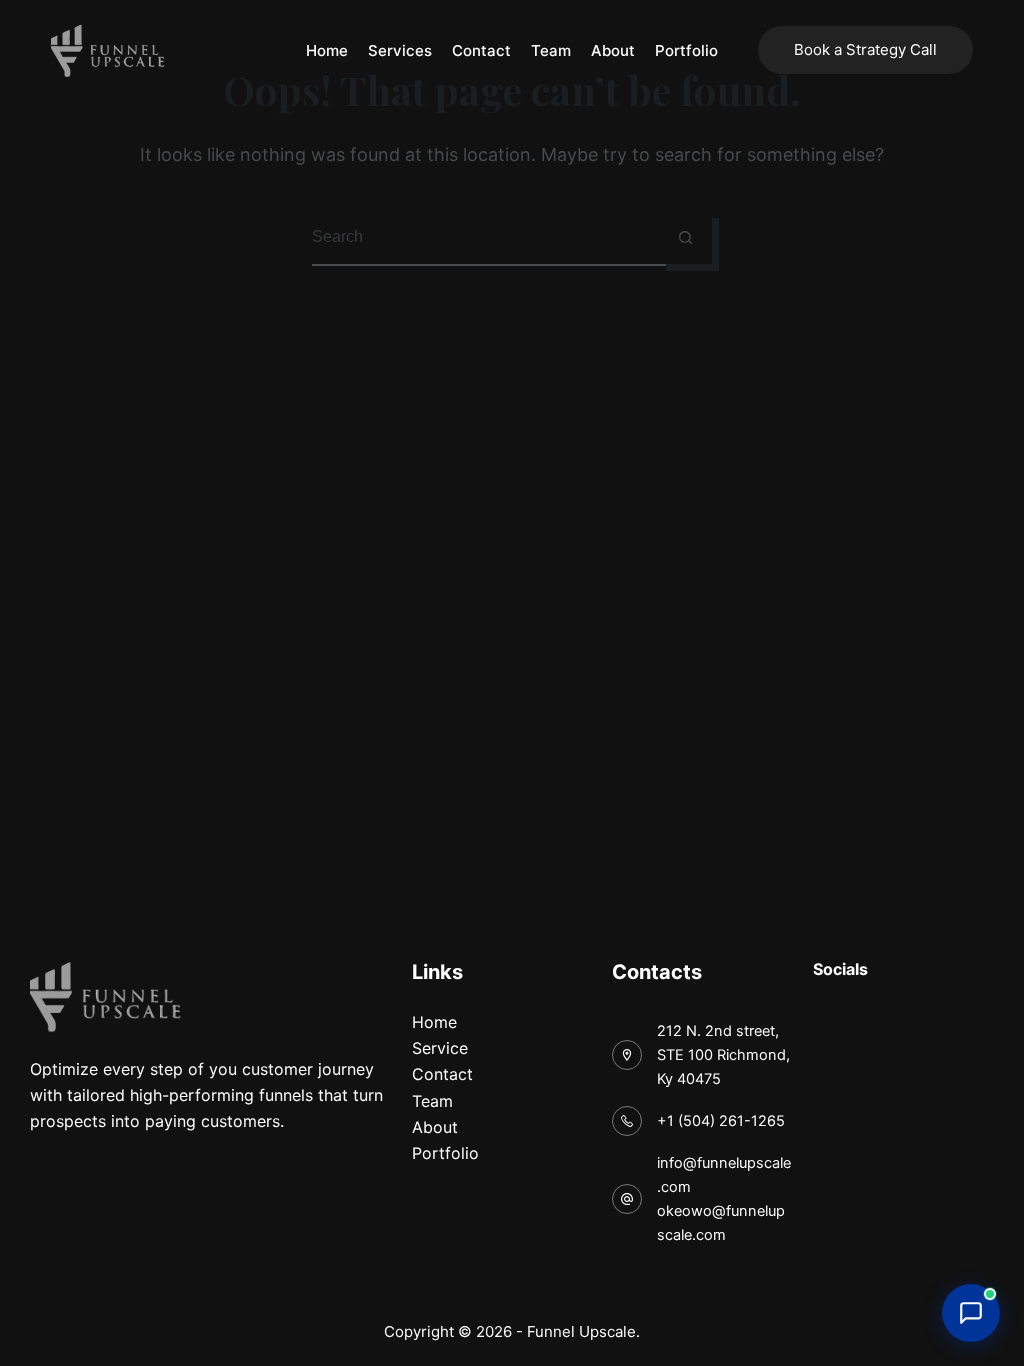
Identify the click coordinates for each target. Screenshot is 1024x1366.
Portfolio (686, 50)
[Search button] (685, 237)
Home (327, 50)
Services (400, 50)
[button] (971, 1313)
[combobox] (485, 237)
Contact (481, 50)
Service (440, 1048)
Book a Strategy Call (865, 49)
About (613, 50)
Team (551, 50)
